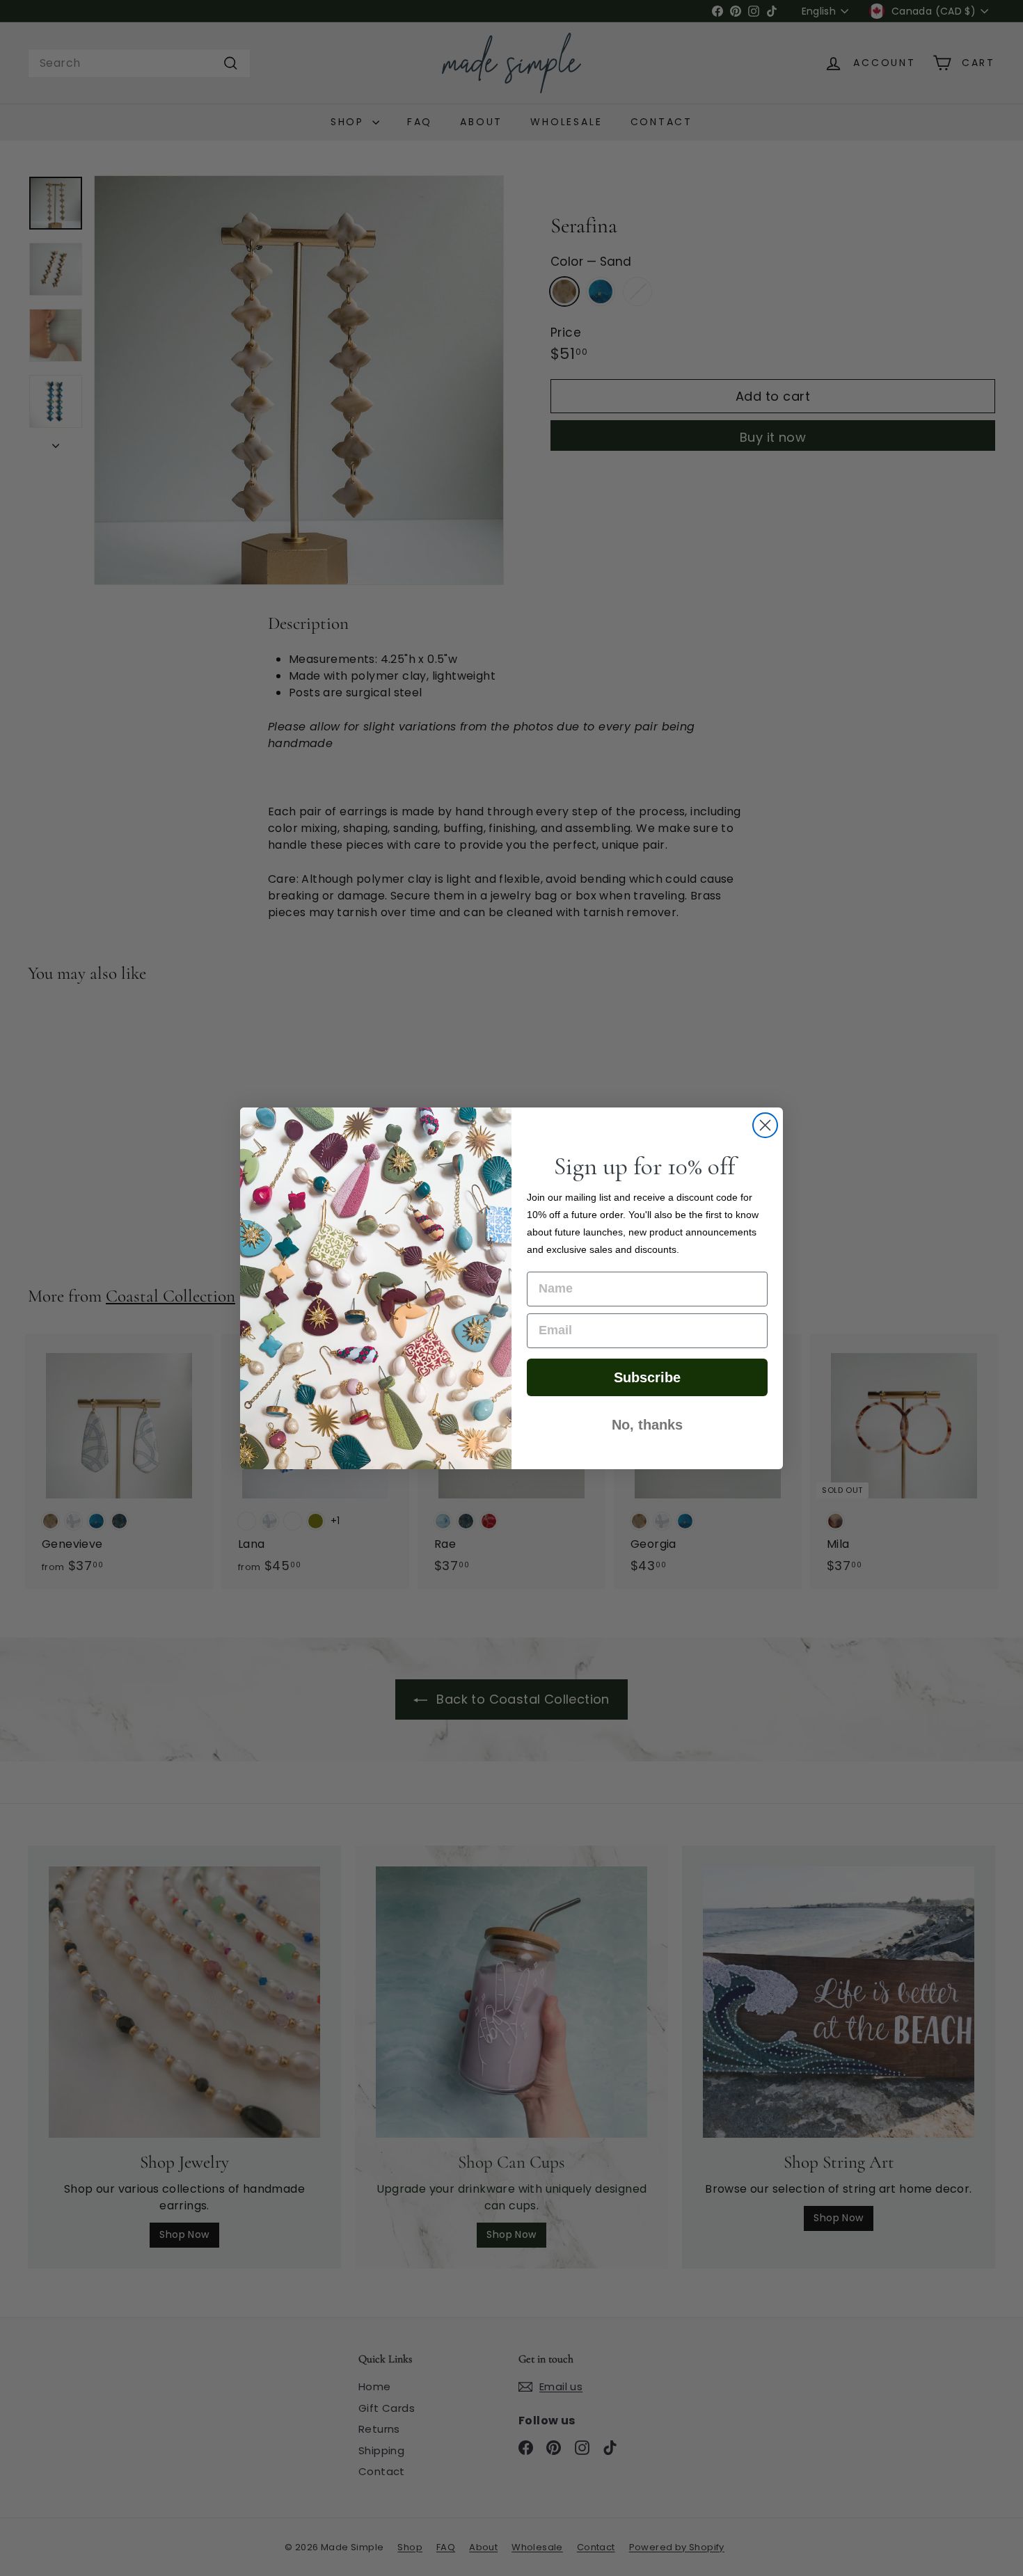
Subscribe (647, 1377)
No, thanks (647, 1425)
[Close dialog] (765, 1125)
